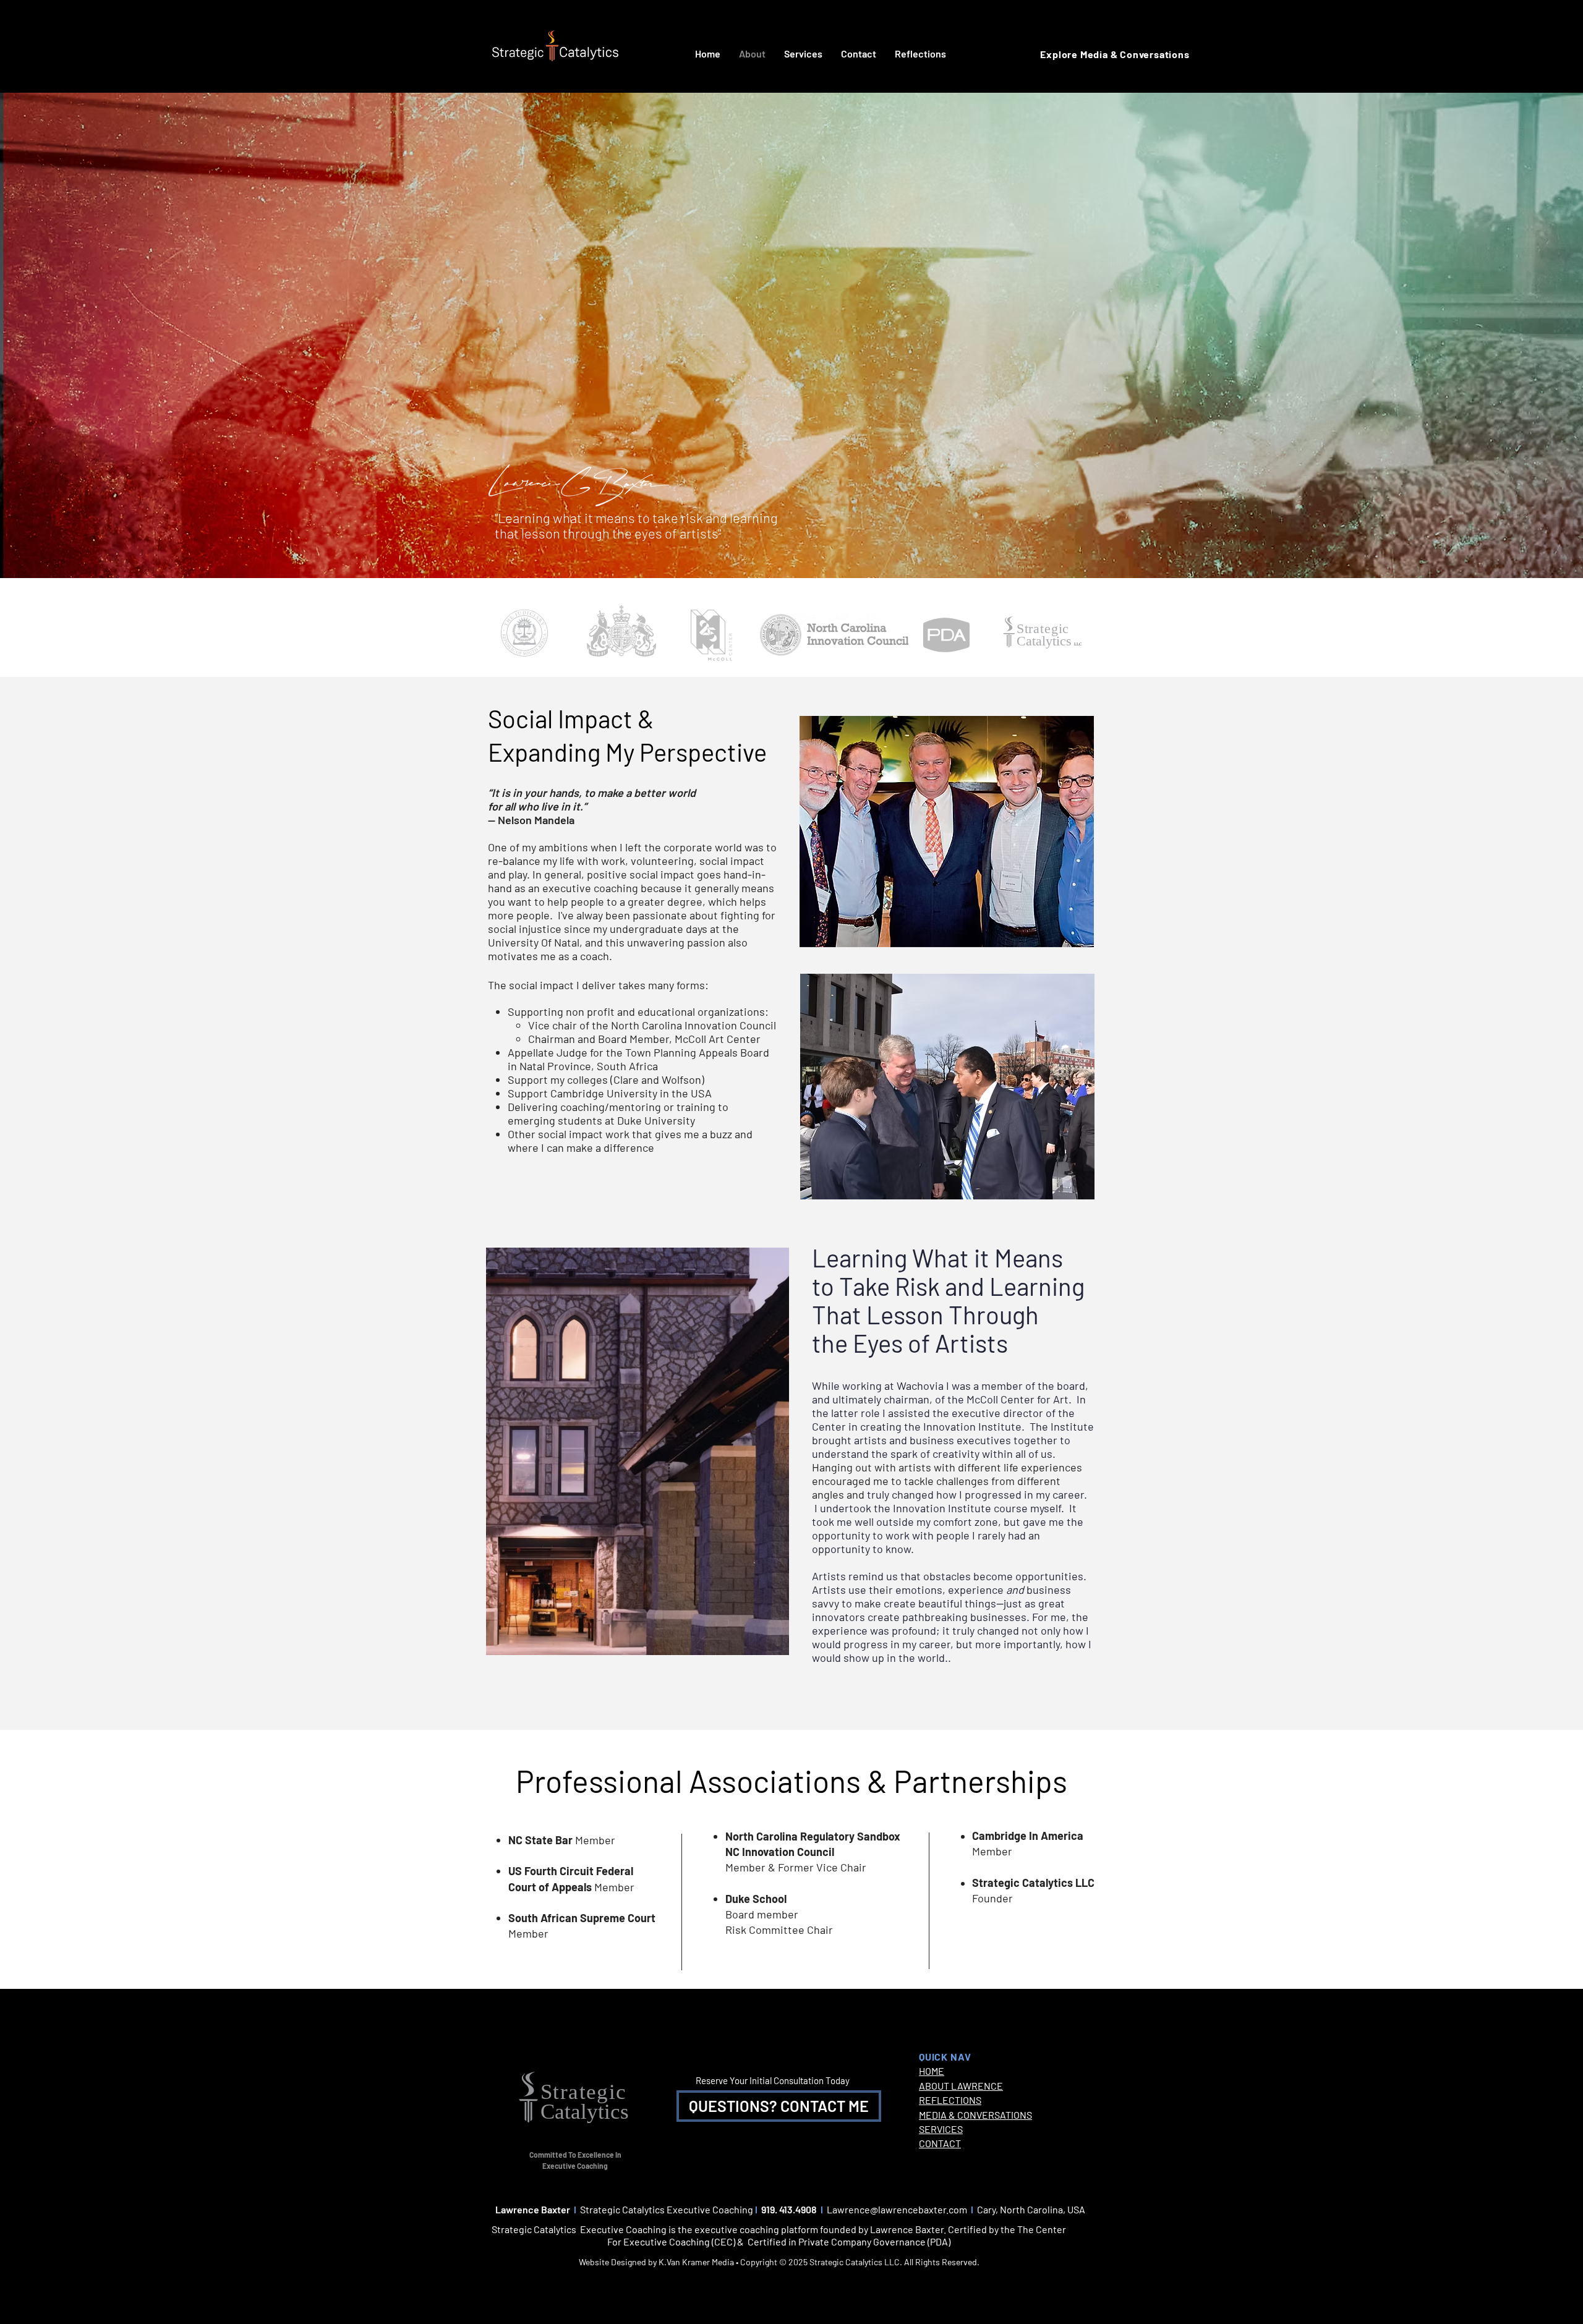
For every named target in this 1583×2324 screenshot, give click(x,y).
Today (838, 2080)
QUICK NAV (945, 2057)
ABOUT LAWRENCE (961, 2086)
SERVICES (941, 2129)
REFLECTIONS (950, 2100)
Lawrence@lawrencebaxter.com (897, 2209)
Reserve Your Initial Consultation (761, 2080)
